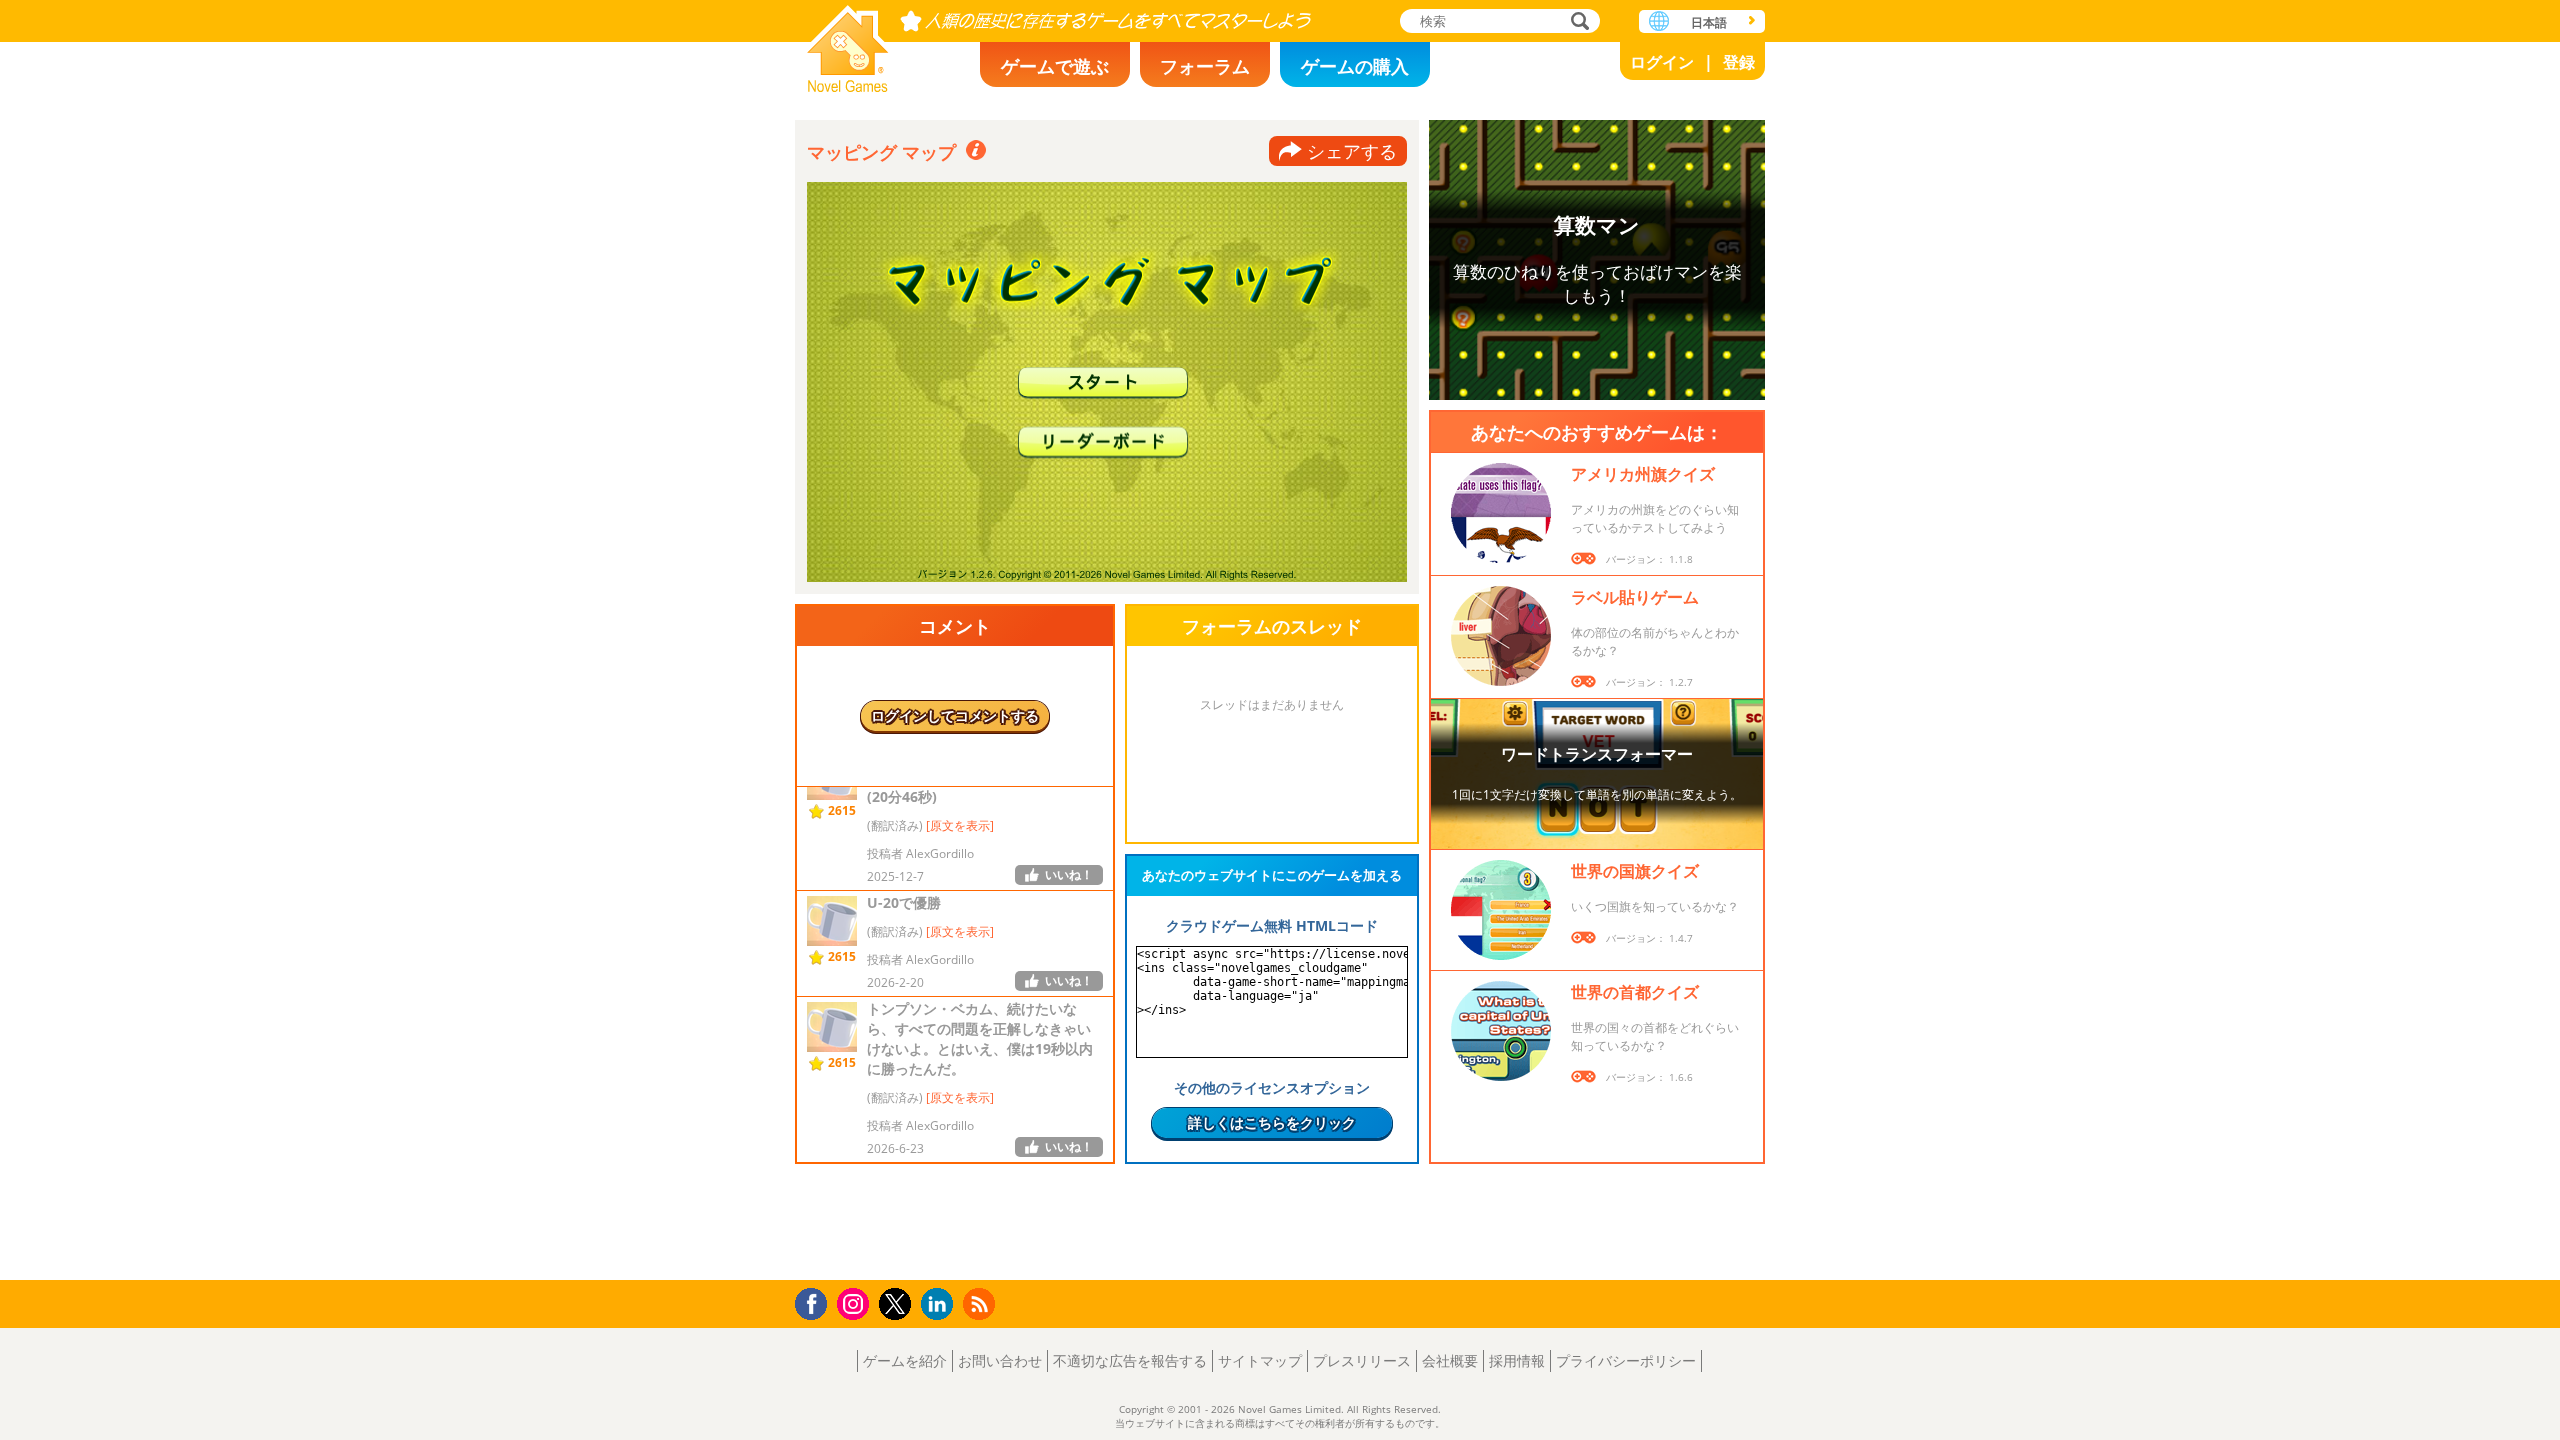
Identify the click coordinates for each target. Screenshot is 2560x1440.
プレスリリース (1362, 1360)
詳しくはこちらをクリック (1272, 1122)
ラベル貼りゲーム (1635, 597)
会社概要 (1450, 1360)
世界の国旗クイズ (1635, 871)
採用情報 (1517, 1360)
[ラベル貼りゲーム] (1501, 636)
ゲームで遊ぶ (1055, 66)
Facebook (816, 1301)
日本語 (1709, 22)
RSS (981, 1303)
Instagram (856, 1302)
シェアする (1352, 151)
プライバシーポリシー (1626, 1360)
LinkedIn (940, 1304)
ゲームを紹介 (905, 1360)
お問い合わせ (1000, 1360)
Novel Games (848, 42)
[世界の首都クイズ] (1501, 1031)
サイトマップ (1260, 1360)
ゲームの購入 (1355, 66)
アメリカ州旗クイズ (1643, 474)
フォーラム (1205, 66)
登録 (1739, 62)
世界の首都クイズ (1635, 992)
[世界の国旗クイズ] (1501, 910)
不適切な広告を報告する (1130, 1360)
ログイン (1662, 62)
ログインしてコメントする (955, 715)
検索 (1577, 22)
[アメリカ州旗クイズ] (1501, 513)
